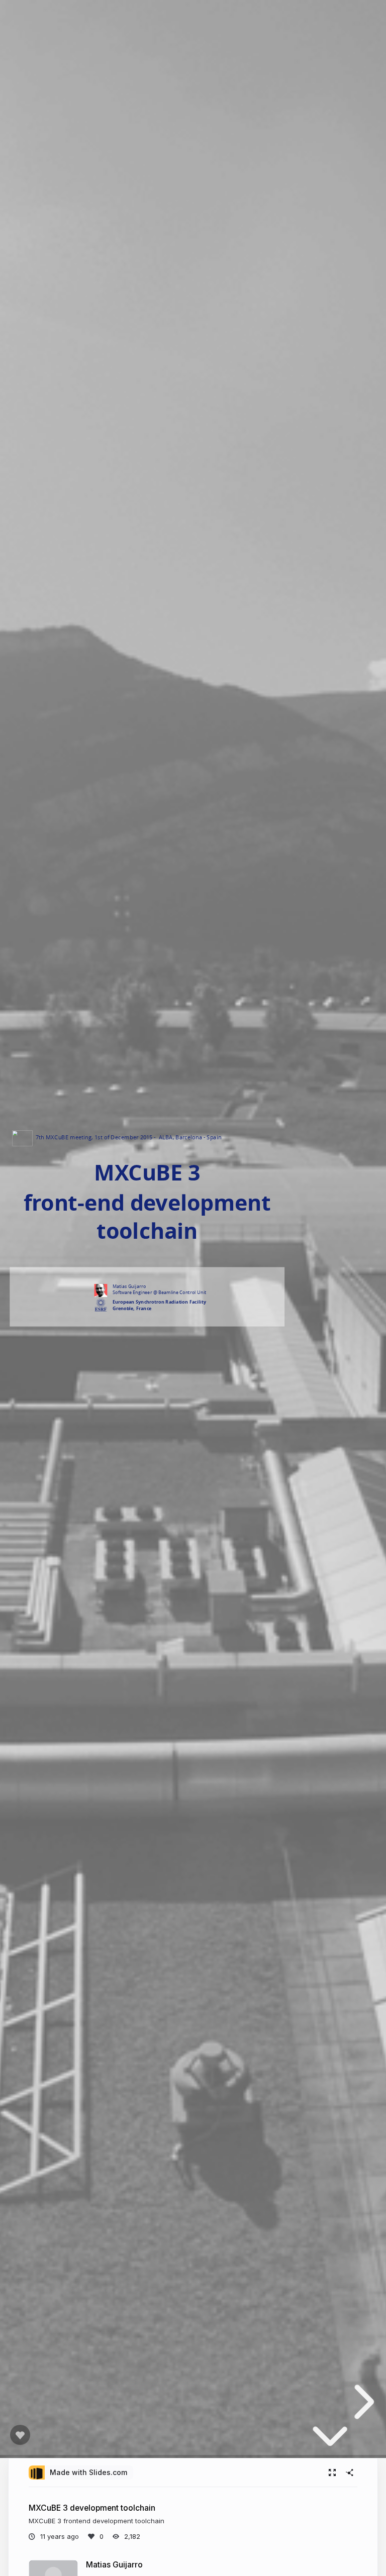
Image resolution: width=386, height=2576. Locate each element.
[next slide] (361, 2402)
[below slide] (330, 2441)
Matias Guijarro (114, 2565)
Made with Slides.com (88, 2472)
